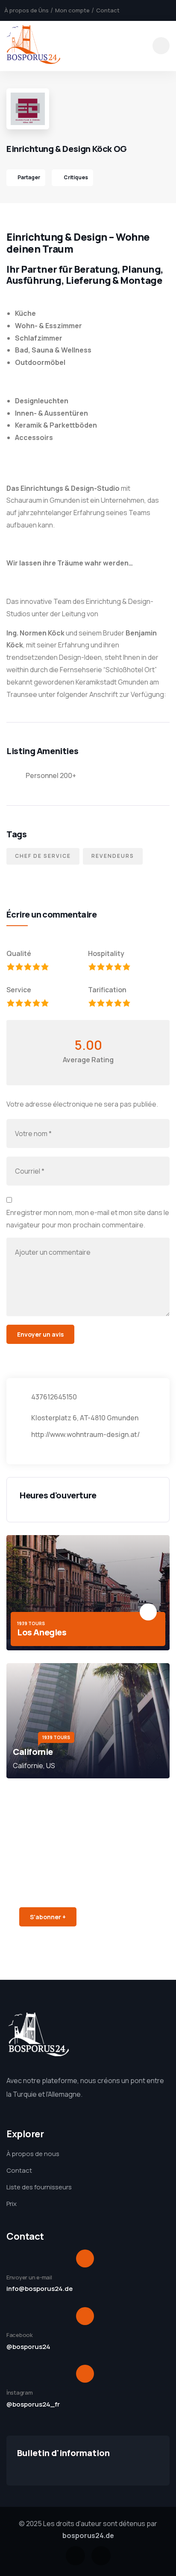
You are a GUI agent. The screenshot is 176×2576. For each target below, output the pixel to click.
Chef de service (43, 856)
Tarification (107, 990)
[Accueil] (33, 46)
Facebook (20, 2335)
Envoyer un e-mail (29, 2277)
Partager (29, 177)
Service (19, 990)
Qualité (19, 953)
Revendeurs (113, 856)
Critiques (75, 177)
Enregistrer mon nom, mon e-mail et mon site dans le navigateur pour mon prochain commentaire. (88, 1219)
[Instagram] (101, 2556)
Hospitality (106, 953)
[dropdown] (161, 46)
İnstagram (20, 2392)
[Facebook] (75, 2556)
